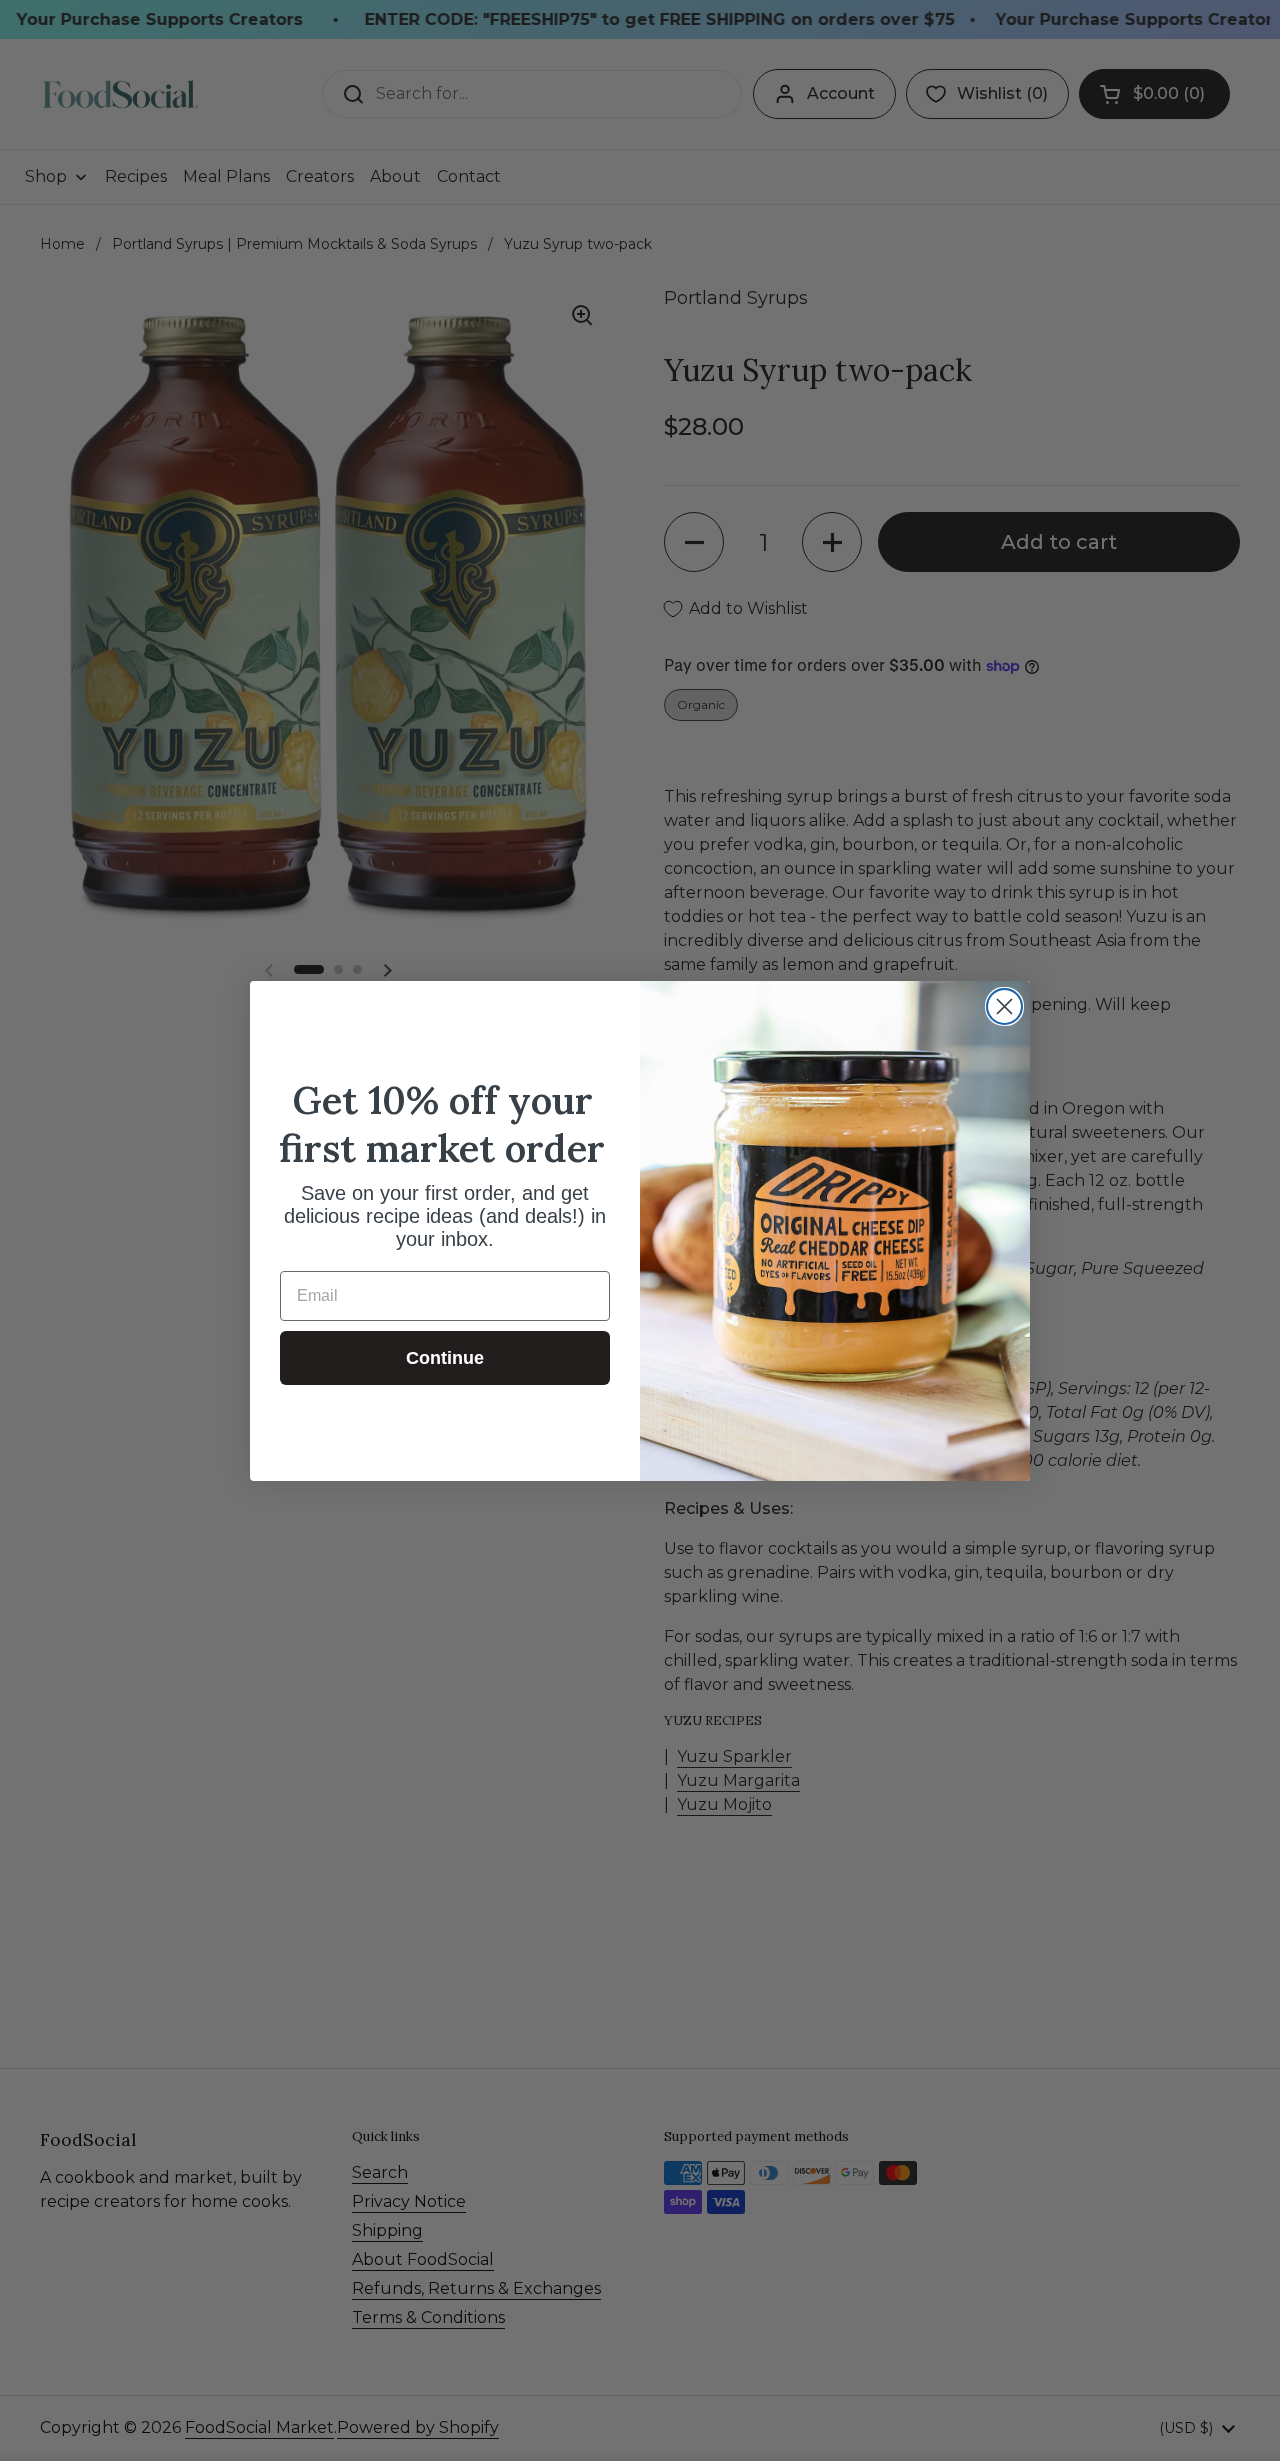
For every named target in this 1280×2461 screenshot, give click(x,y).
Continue (445, 1358)
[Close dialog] (1004, 1006)
